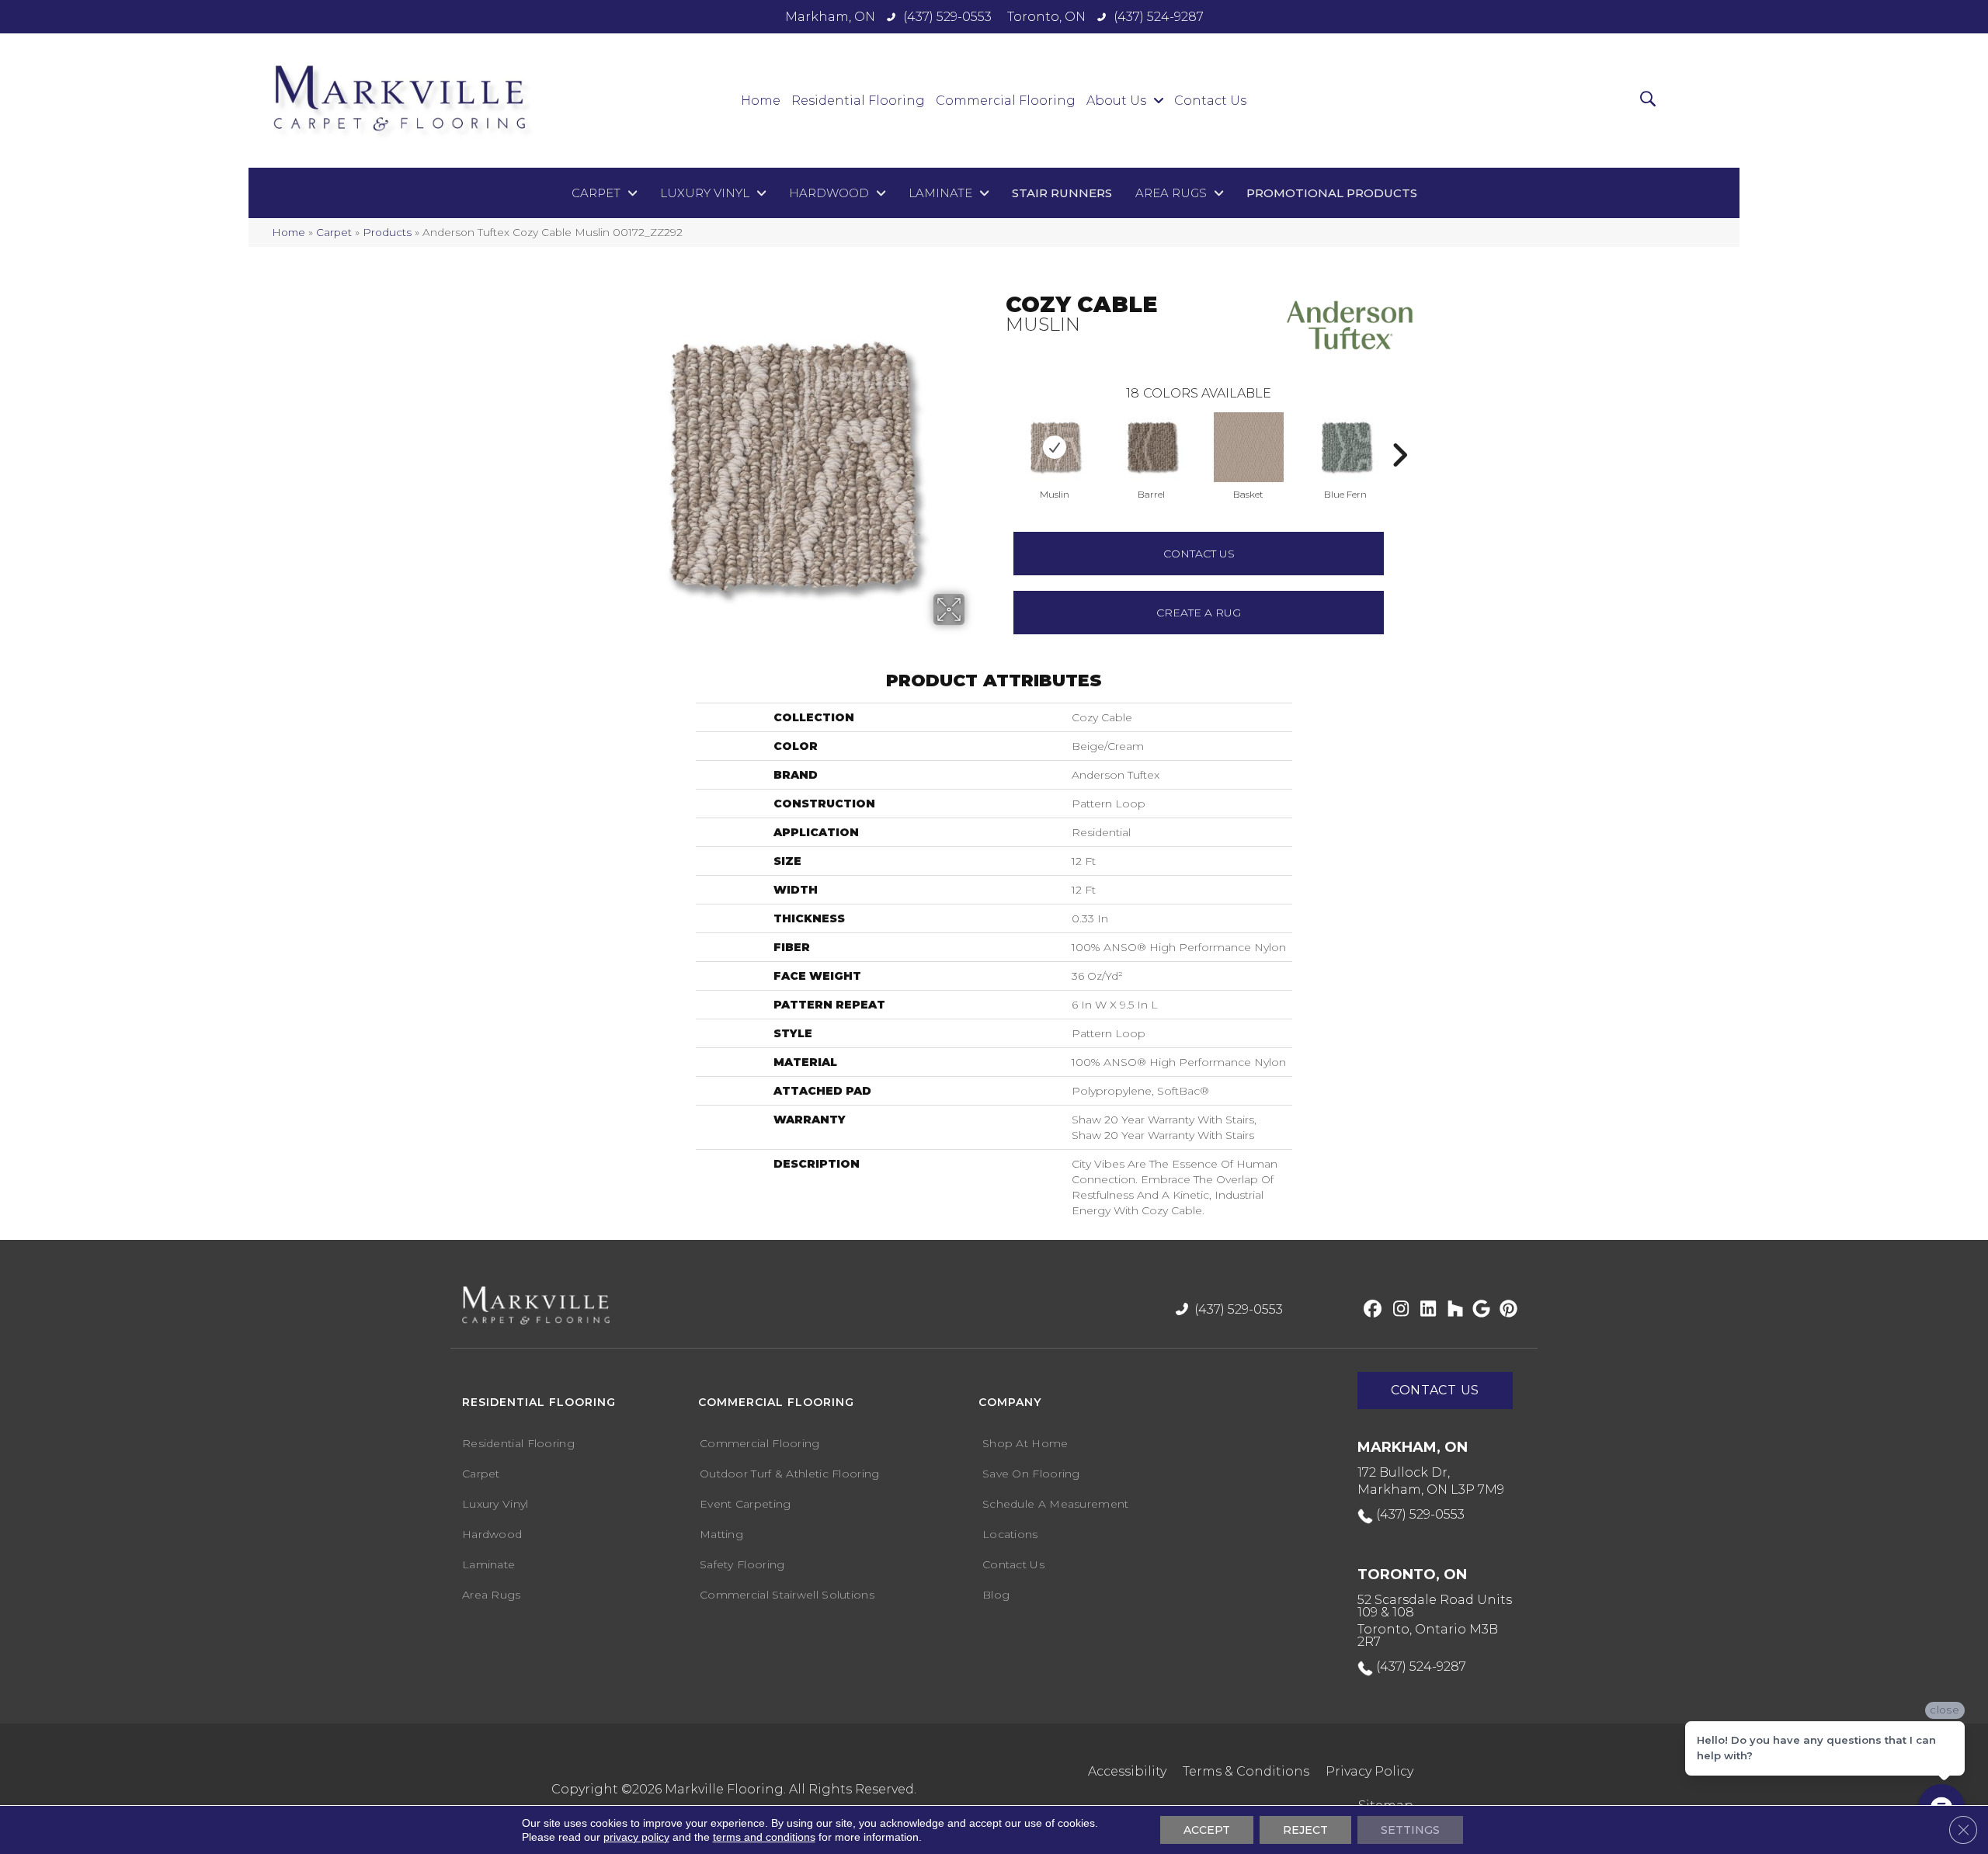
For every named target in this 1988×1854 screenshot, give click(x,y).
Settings (1410, 1830)
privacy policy (636, 1837)
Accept (1207, 1830)
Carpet (334, 232)
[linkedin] (1425, 1310)
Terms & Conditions (1246, 1771)
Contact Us (1199, 554)
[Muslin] (1055, 447)
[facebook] (1370, 1310)
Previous (998, 432)
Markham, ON (830, 17)
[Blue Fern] (1346, 447)
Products (387, 232)
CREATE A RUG (1199, 613)
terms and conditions (764, 1837)
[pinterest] (1506, 1310)
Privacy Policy (1369, 1771)
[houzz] (1452, 1310)
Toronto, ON (1046, 17)
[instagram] (1397, 1310)
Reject (1305, 1830)
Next (1399, 432)
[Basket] (1249, 447)
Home (288, 232)
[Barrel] (1152, 447)
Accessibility (1127, 1771)
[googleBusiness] (1479, 1310)
